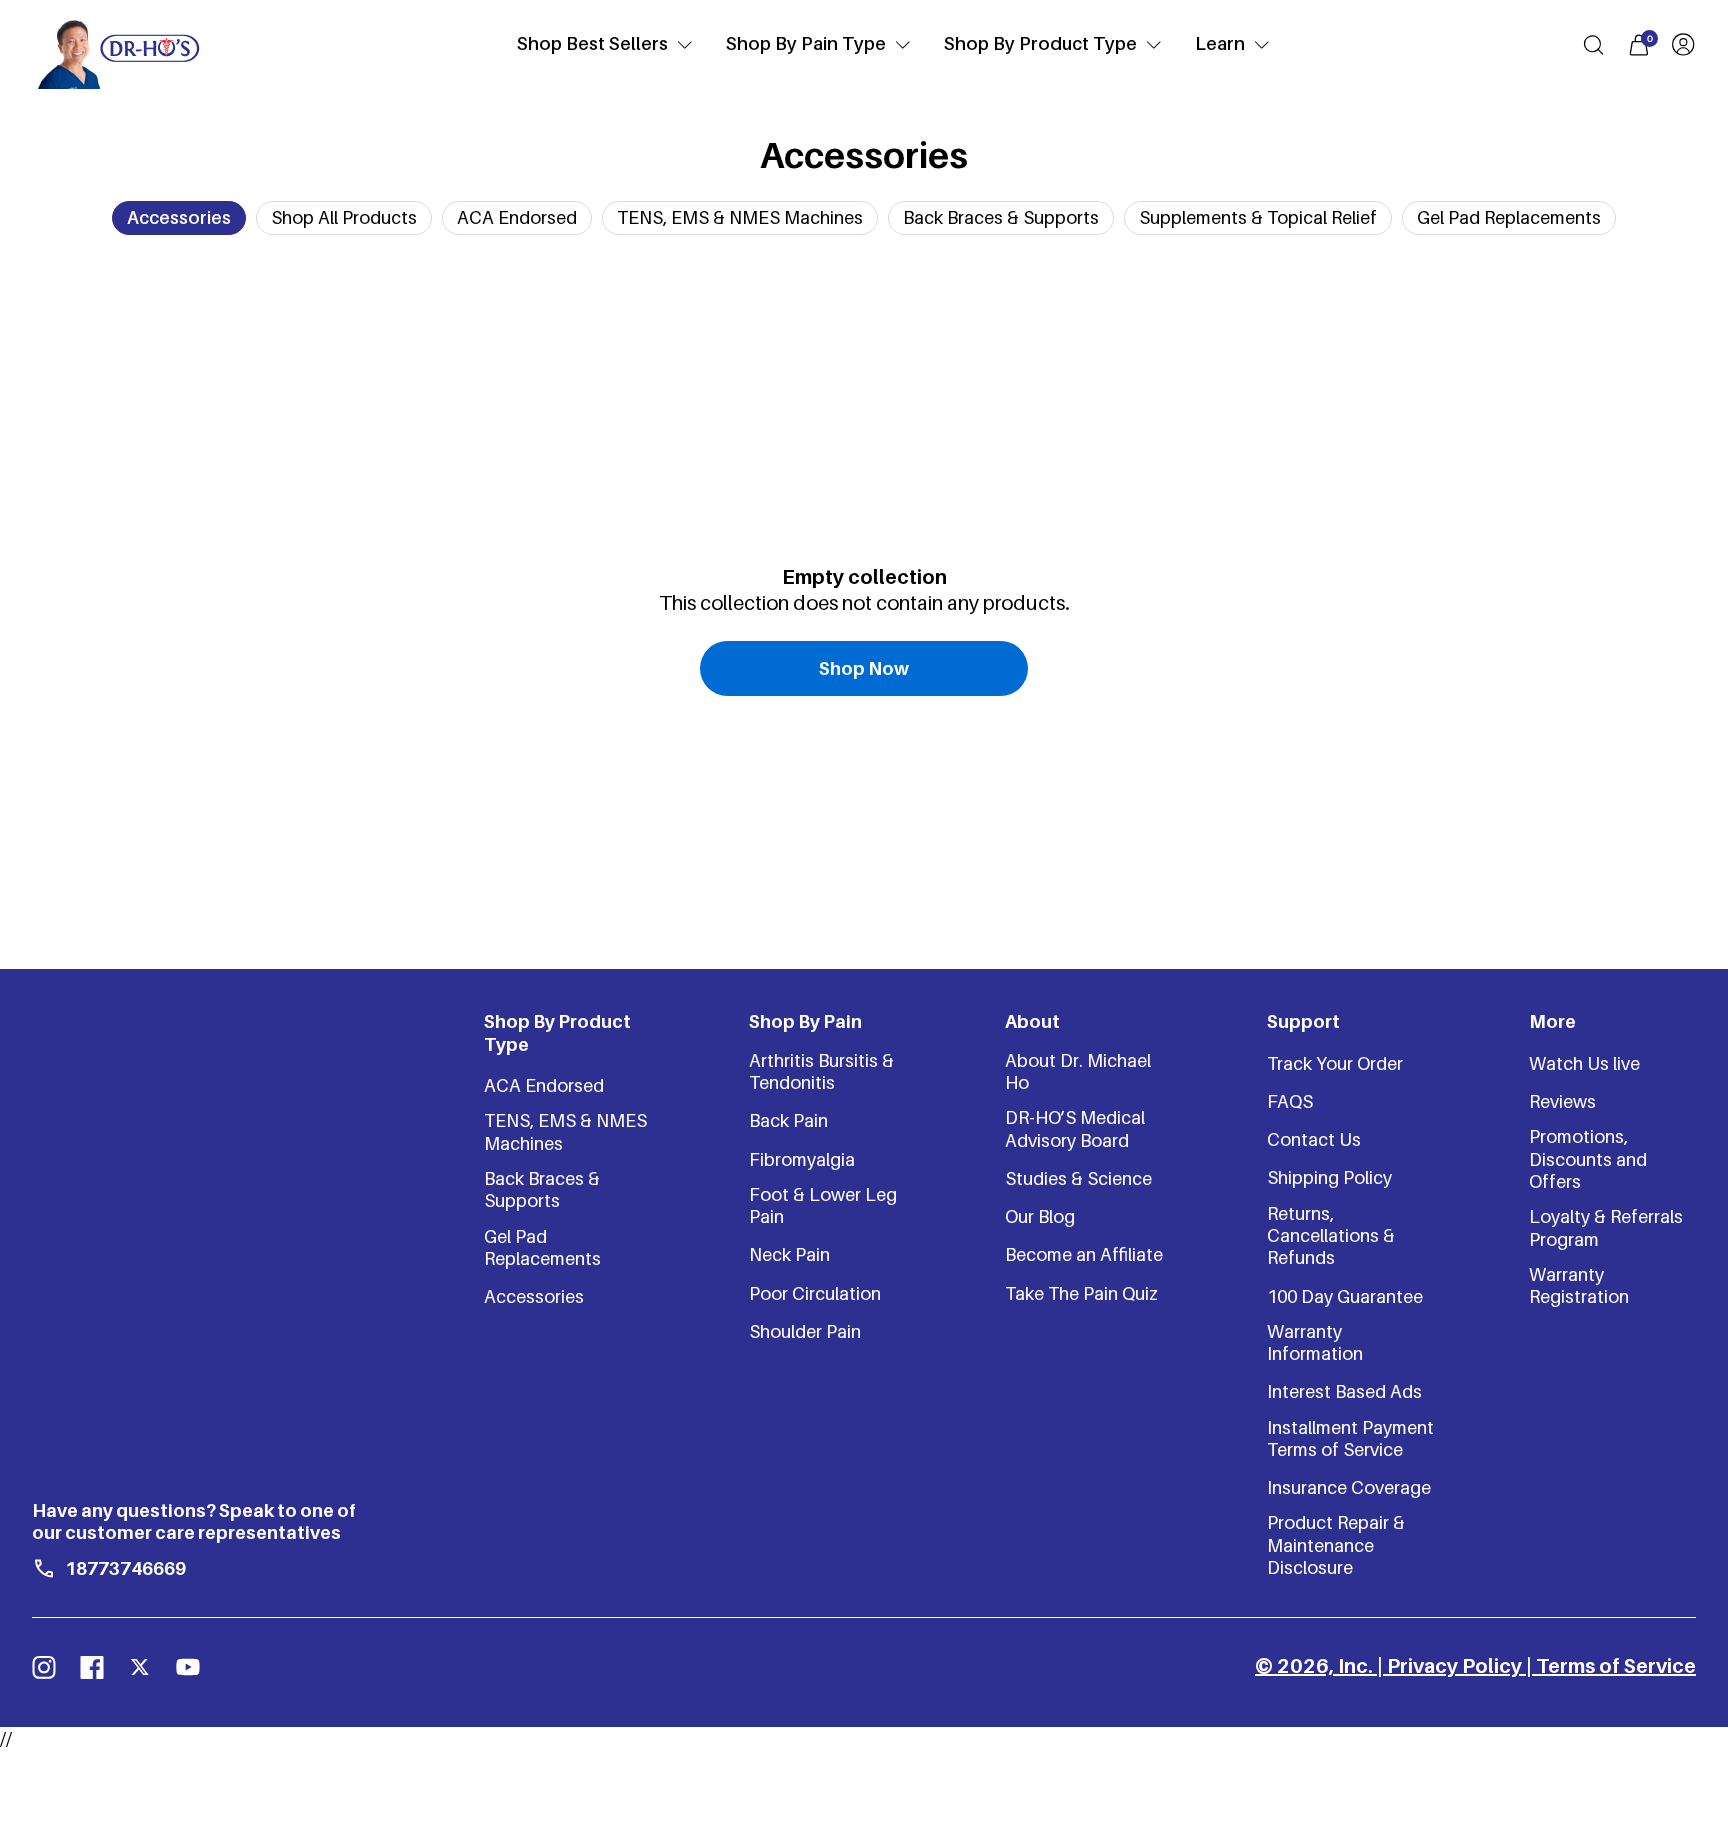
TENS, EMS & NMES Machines (740, 217)
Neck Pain (789, 1254)
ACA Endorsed (517, 217)
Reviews (1562, 1101)
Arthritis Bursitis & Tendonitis (821, 1071)
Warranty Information (1315, 1342)
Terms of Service (1616, 1666)
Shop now (864, 668)
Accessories (179, 217)
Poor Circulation (815, 1293)
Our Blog (1040, 1216)
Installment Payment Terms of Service (1350, 1438)
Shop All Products (344, 217)
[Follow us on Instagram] (44, 1667)
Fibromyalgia (802, 1159)
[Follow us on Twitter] (140, 1667)
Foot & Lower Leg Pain (823, 1205)
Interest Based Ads (1344, 1391)
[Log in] (1683, 44)
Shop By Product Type (1040, 43)
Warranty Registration (1579, 1285)
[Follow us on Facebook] (92, 1667)
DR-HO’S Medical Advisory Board (1075, 1128)
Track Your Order (1335, 1063)
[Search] (1593, 45)
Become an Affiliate (1084, 1254)
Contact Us (1314, 1139)
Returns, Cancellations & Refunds (1331, 1236)
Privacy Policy (1454, 1666)
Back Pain (788, 1120)
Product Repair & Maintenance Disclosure (1336, 1545)
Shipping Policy (1329, 1177)
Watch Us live (1584, 1063)
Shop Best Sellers (592, 43)
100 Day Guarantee (1345, 1296)
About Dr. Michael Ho (1078, 1071)
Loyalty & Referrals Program (1606, 1227)
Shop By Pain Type (806, 43)
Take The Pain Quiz (1081, 1293)
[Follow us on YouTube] (188, 1667)
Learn (1220, 43)
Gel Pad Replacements (1509, 217)
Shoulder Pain (805, 1331)
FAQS (1290, 1101)
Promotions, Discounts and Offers (1588, 1159)
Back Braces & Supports (1001, 217)
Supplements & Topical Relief (1258, 217)
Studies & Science (1078, 1178)
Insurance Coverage (1349, 1487)
